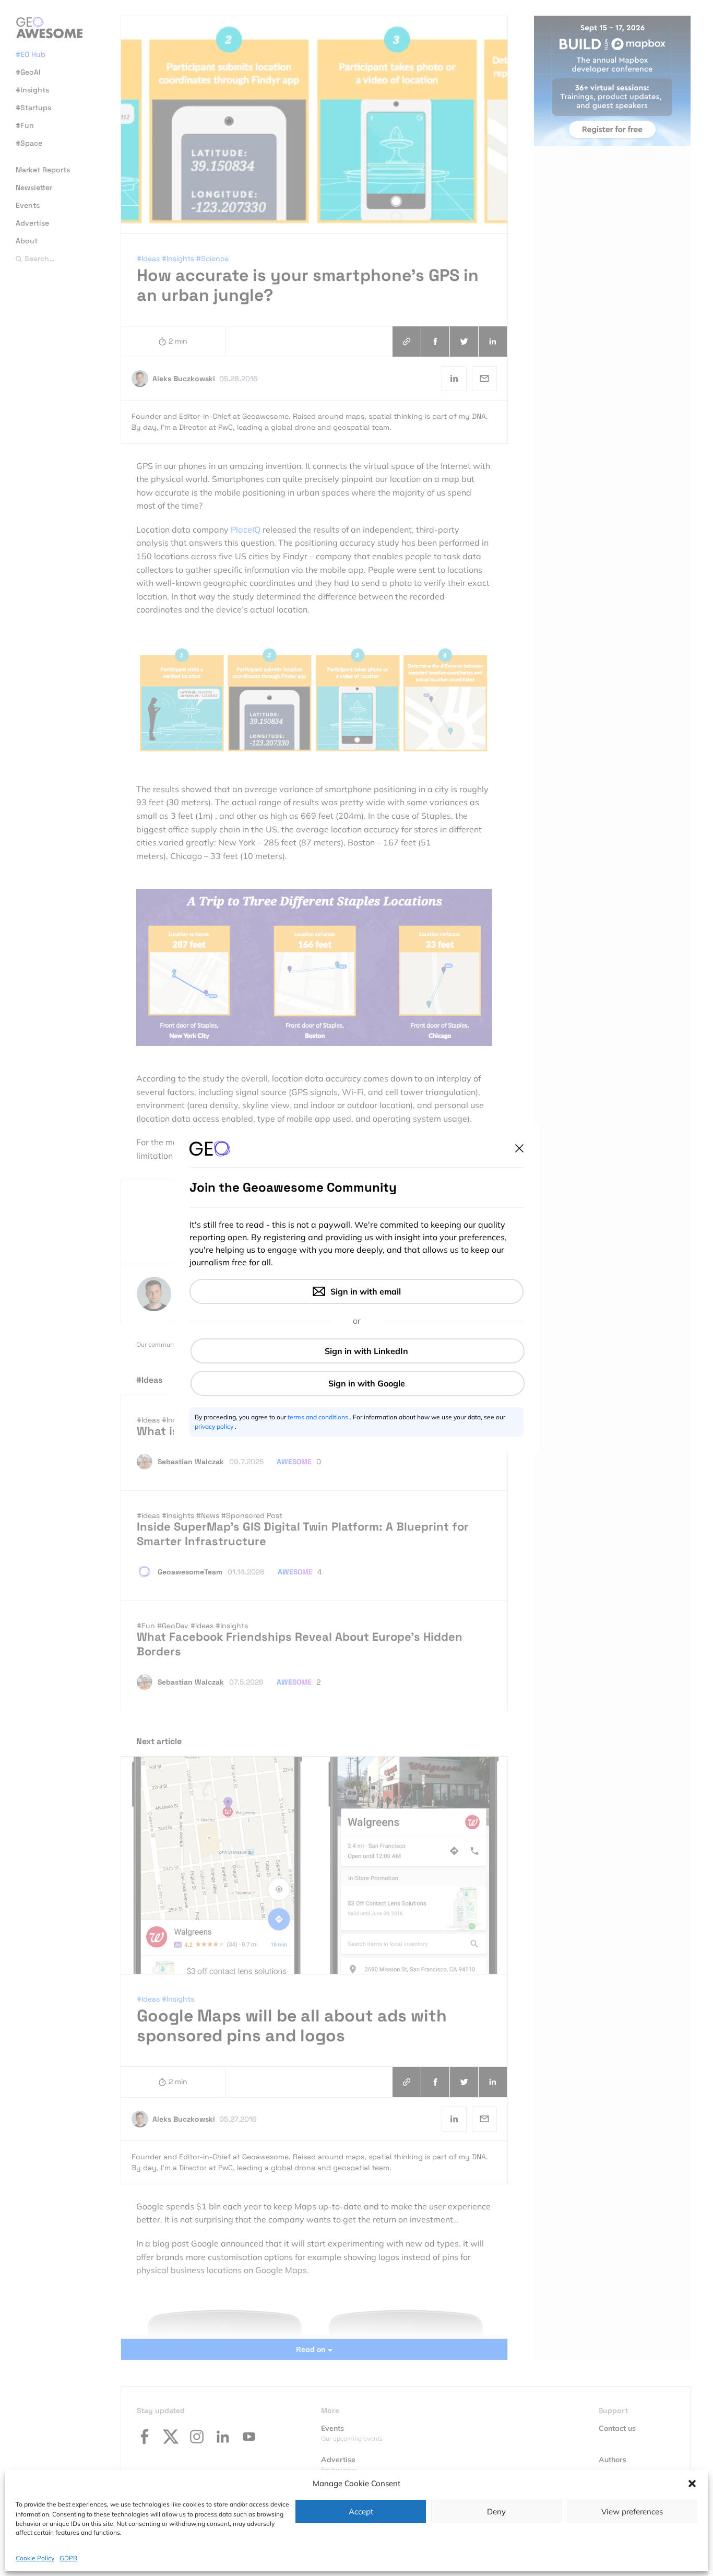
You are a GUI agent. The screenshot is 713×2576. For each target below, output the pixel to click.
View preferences (632, 2512)
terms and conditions (319, 1417)
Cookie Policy (35, 2557)
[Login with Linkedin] (358, 1351)
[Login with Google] (358, 1383)
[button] (692, 2484)
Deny (496, 2512)
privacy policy (215, 1426)
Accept (361, 2512)
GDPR (68, 2557)
